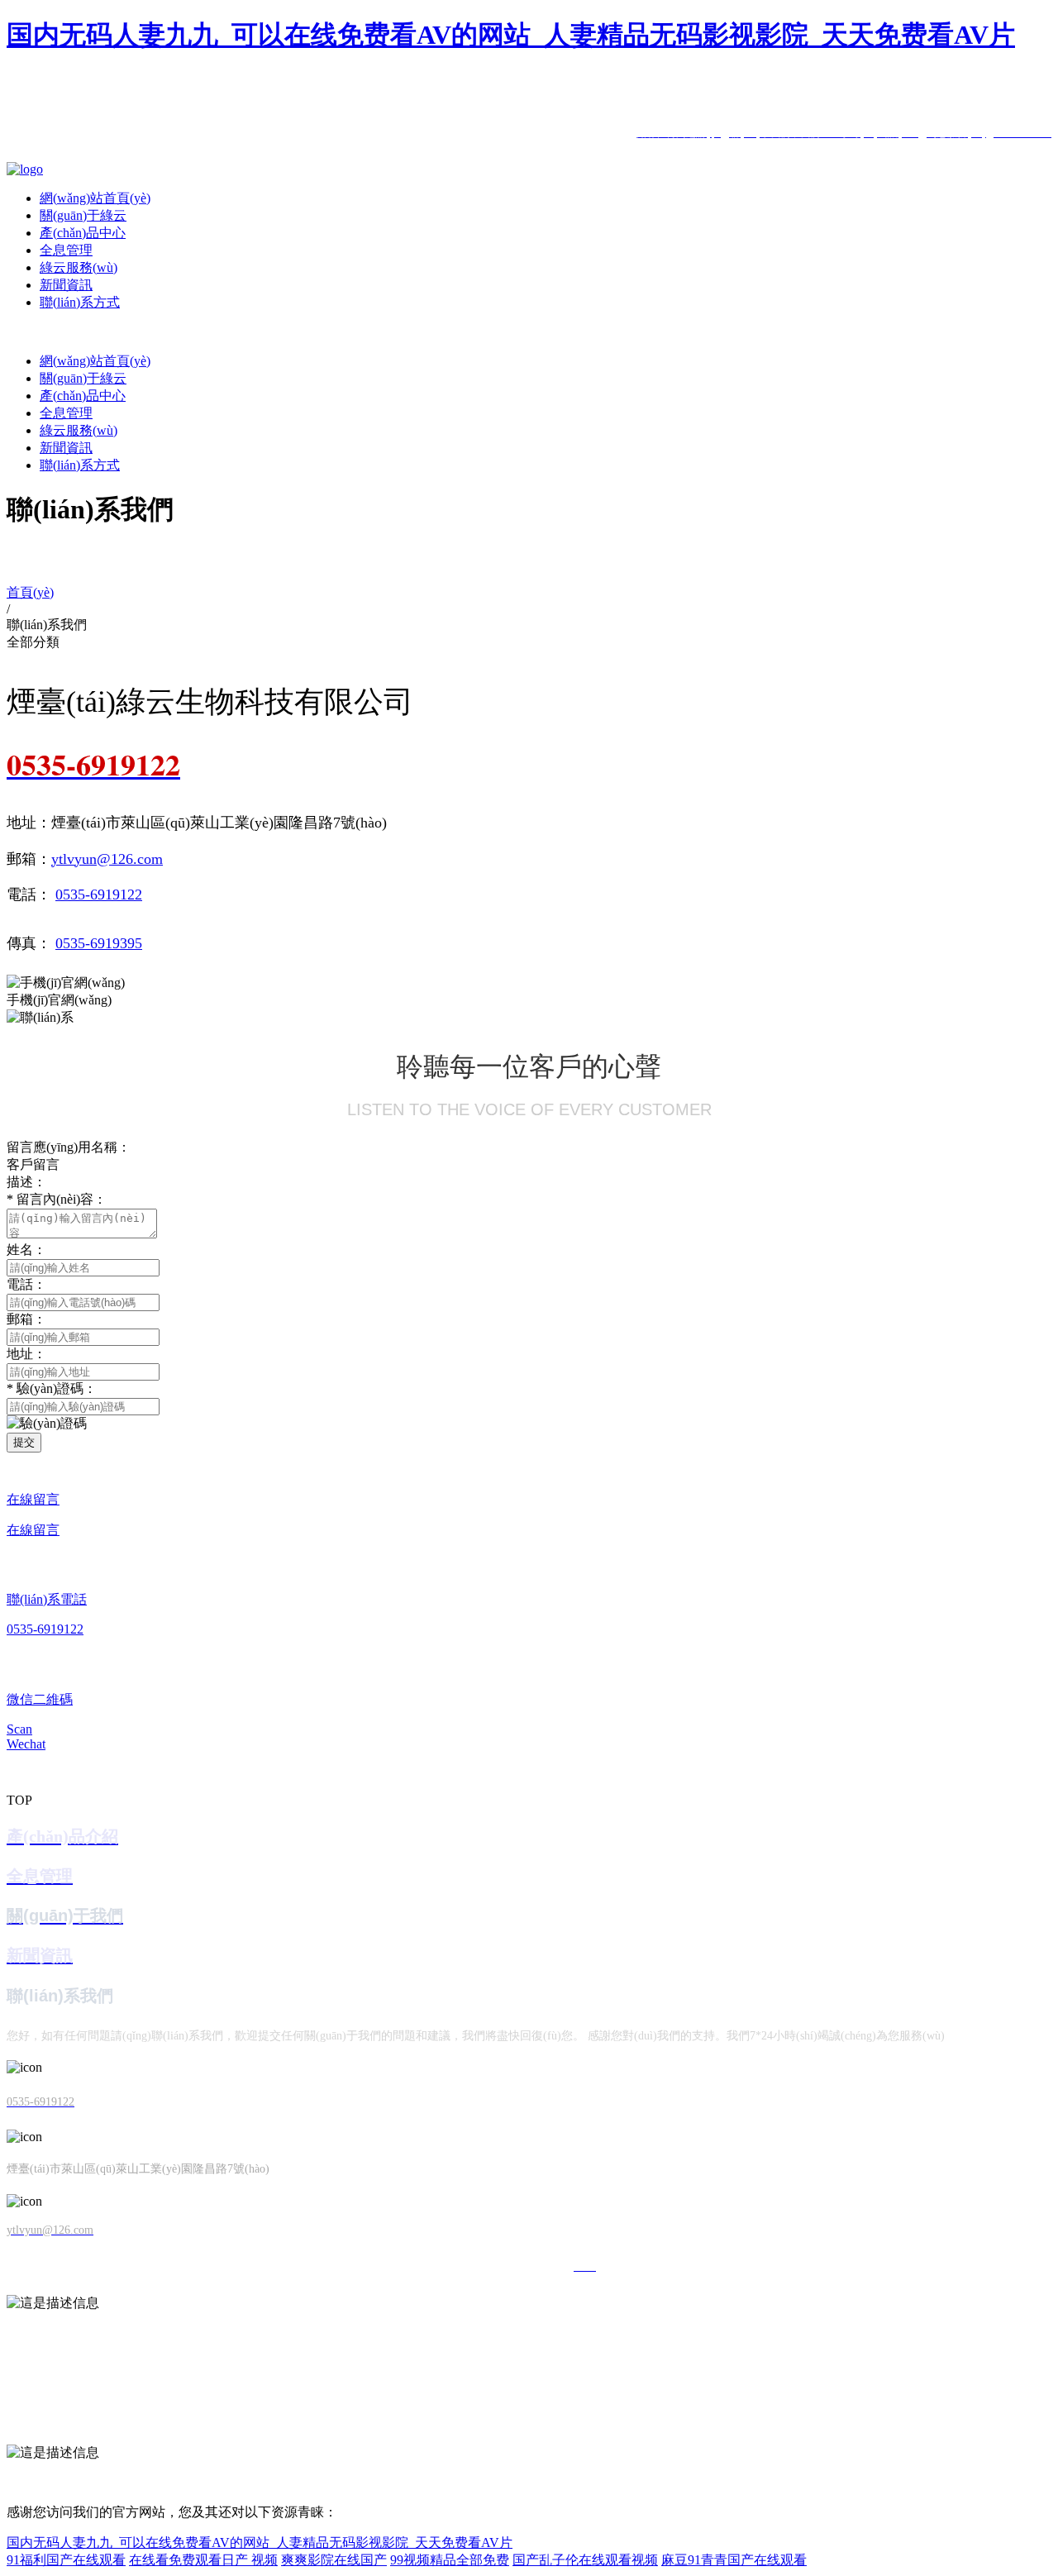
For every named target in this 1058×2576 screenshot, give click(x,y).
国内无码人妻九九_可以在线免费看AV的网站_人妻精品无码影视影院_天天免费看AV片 (511, 35)
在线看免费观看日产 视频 (203, 2560)
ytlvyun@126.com (107, 859)
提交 (24, 1442)
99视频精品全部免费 (450, 2560)
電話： (26, 1284)
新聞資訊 (66, 285)
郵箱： (26, 1319)
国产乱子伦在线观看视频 (585, 2560)
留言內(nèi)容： (57, 1199)
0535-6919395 (99, 943)
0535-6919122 (99, 894)
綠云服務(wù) (79, 267)
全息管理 (66, 250)
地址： (26, 1354)
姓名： (26, 1250)
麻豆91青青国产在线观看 (734, 2560)
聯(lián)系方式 (80, 302)
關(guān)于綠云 (83, 215)
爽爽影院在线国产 (334, 2560)
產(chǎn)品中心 (83, 233)
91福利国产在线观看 (66, 2560)
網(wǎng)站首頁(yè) (95, 198)
